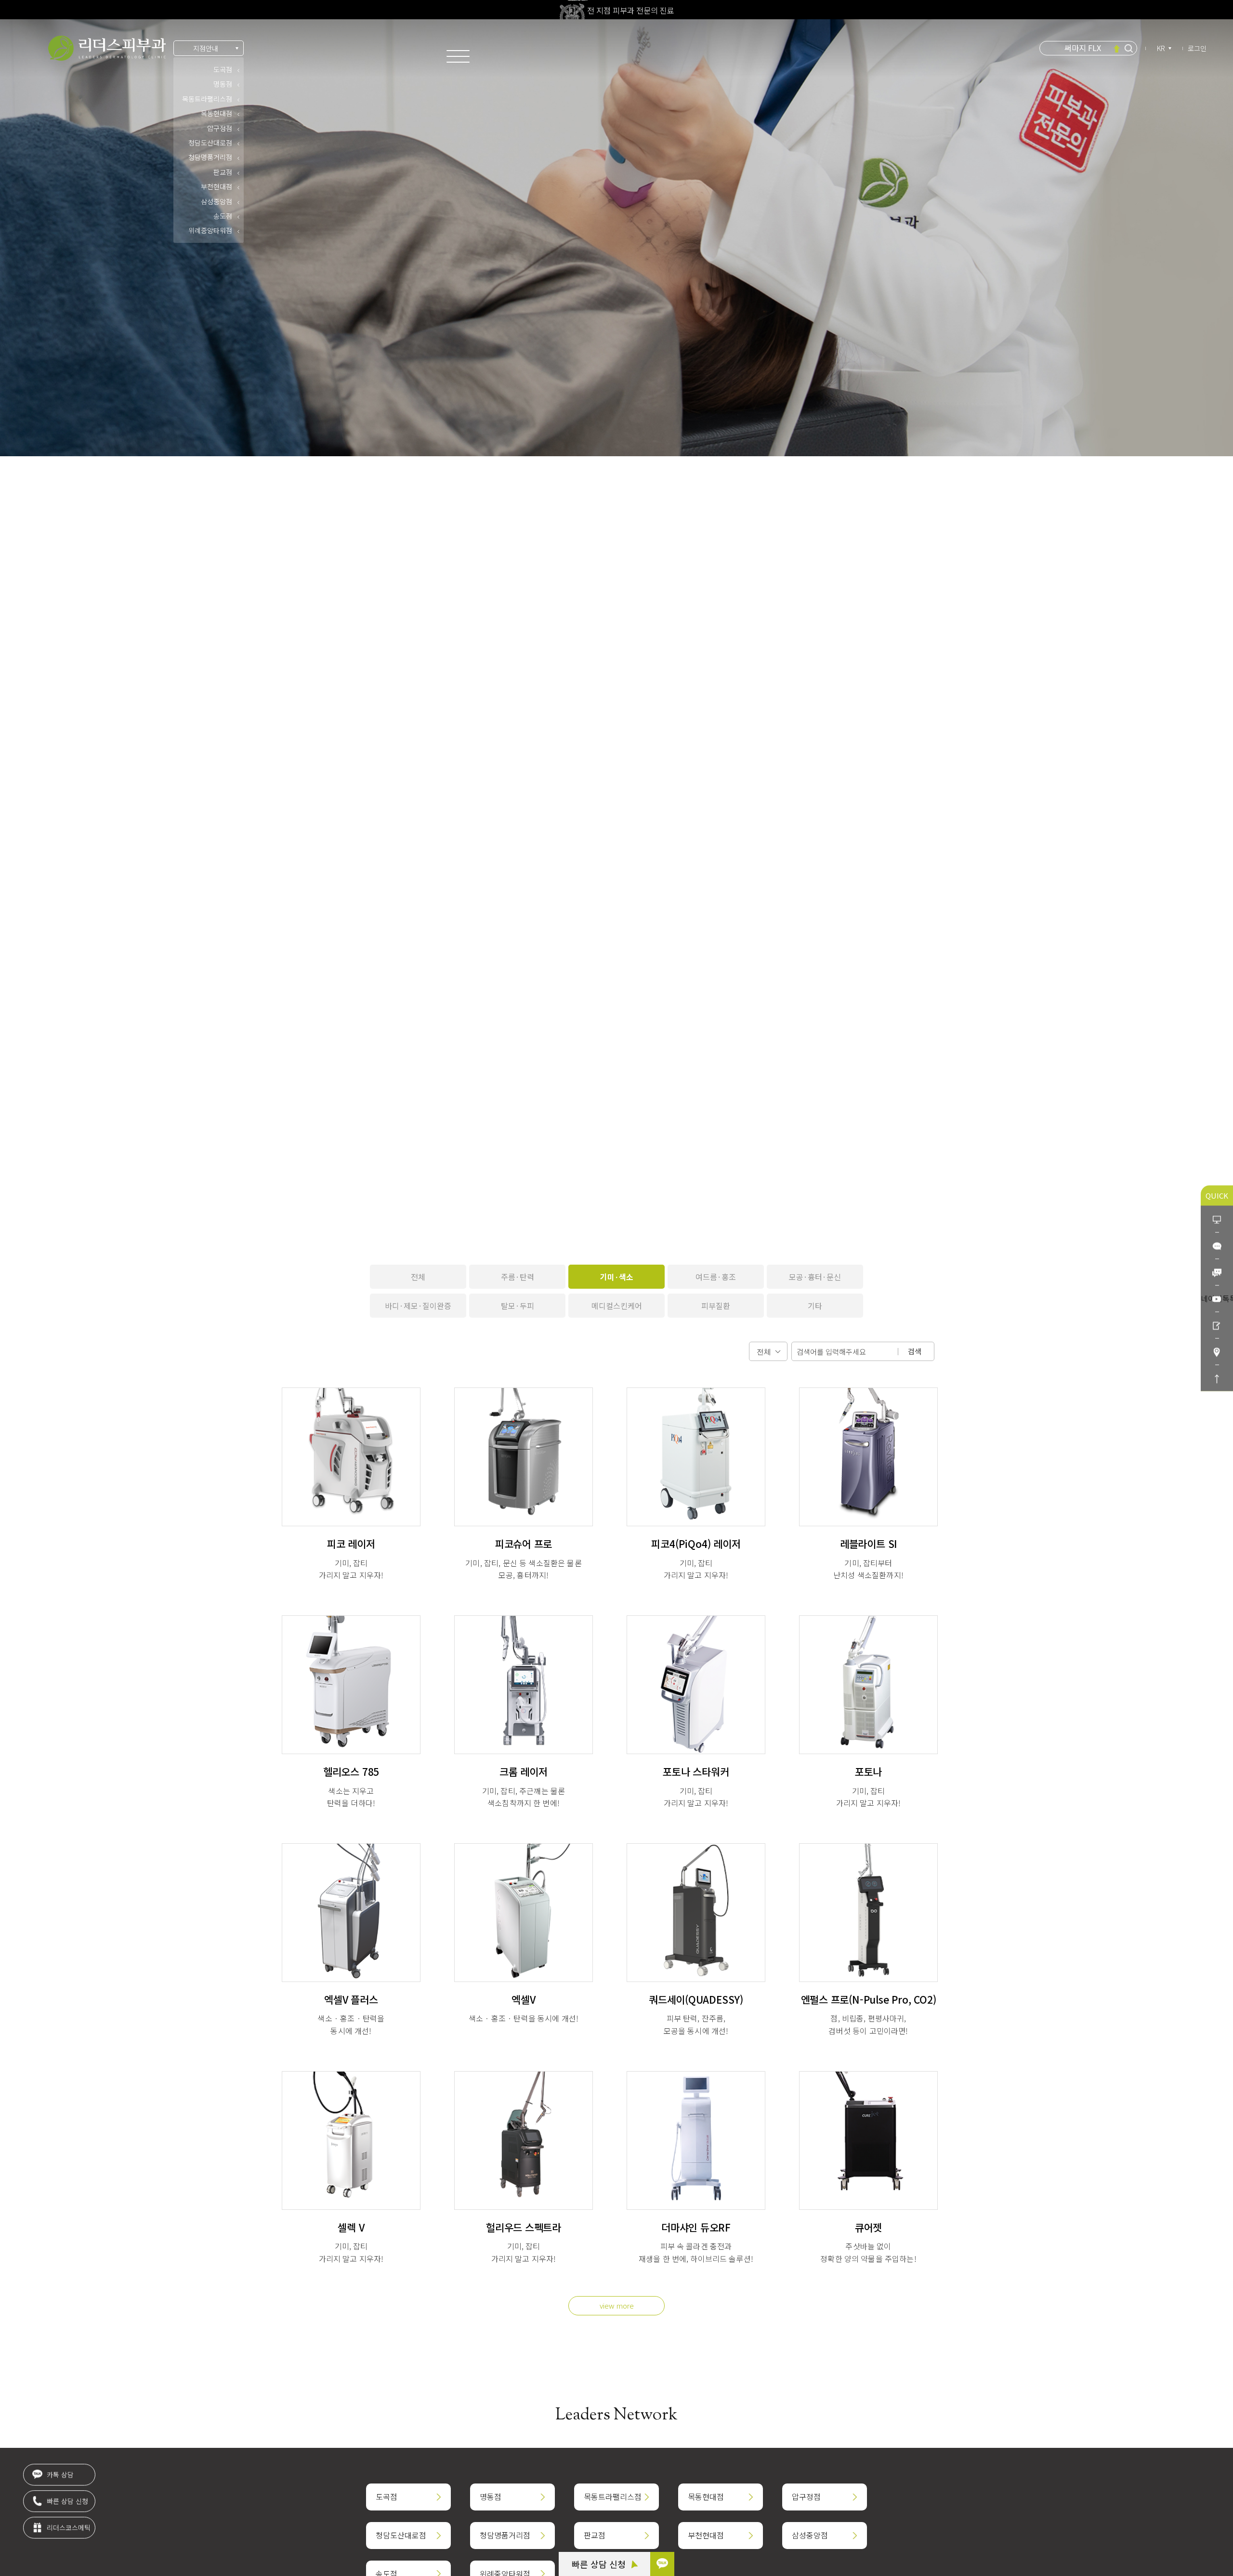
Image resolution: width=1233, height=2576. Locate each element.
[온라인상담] (1217, 1219)
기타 (815, 1306)
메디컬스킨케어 (617, 1306)
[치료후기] (1217, 1325)
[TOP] (1217, 1378)
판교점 (223, 172)
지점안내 (206, 48)
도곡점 (223, 69)
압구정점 (220, 128)
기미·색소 (617, 1277)
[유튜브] (1217, 1298)
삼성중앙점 (216, 201)
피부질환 (716, 1306)
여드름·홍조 (716, 1277)
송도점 (223, 216)
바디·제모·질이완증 (418, 1306)
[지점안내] (1217, 1351)
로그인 (1197, 48)
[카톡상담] (1217, 1245)
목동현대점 (216, 113)
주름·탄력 (518, 1277)
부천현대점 (216, 186)
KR (1161, 48)
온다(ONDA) (1083, 48)
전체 (418, 1277)
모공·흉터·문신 (815, 1277)
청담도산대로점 (210, 143)
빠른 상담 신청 (600, 2564)
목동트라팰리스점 (207, 99)
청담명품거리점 (210, 157)
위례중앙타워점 (210, 230)
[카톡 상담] (662, 2564)
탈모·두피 (518, 1306)
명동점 (223, 84)
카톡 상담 (59, 2477)
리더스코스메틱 (68, 2530)
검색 (915, 1351)
